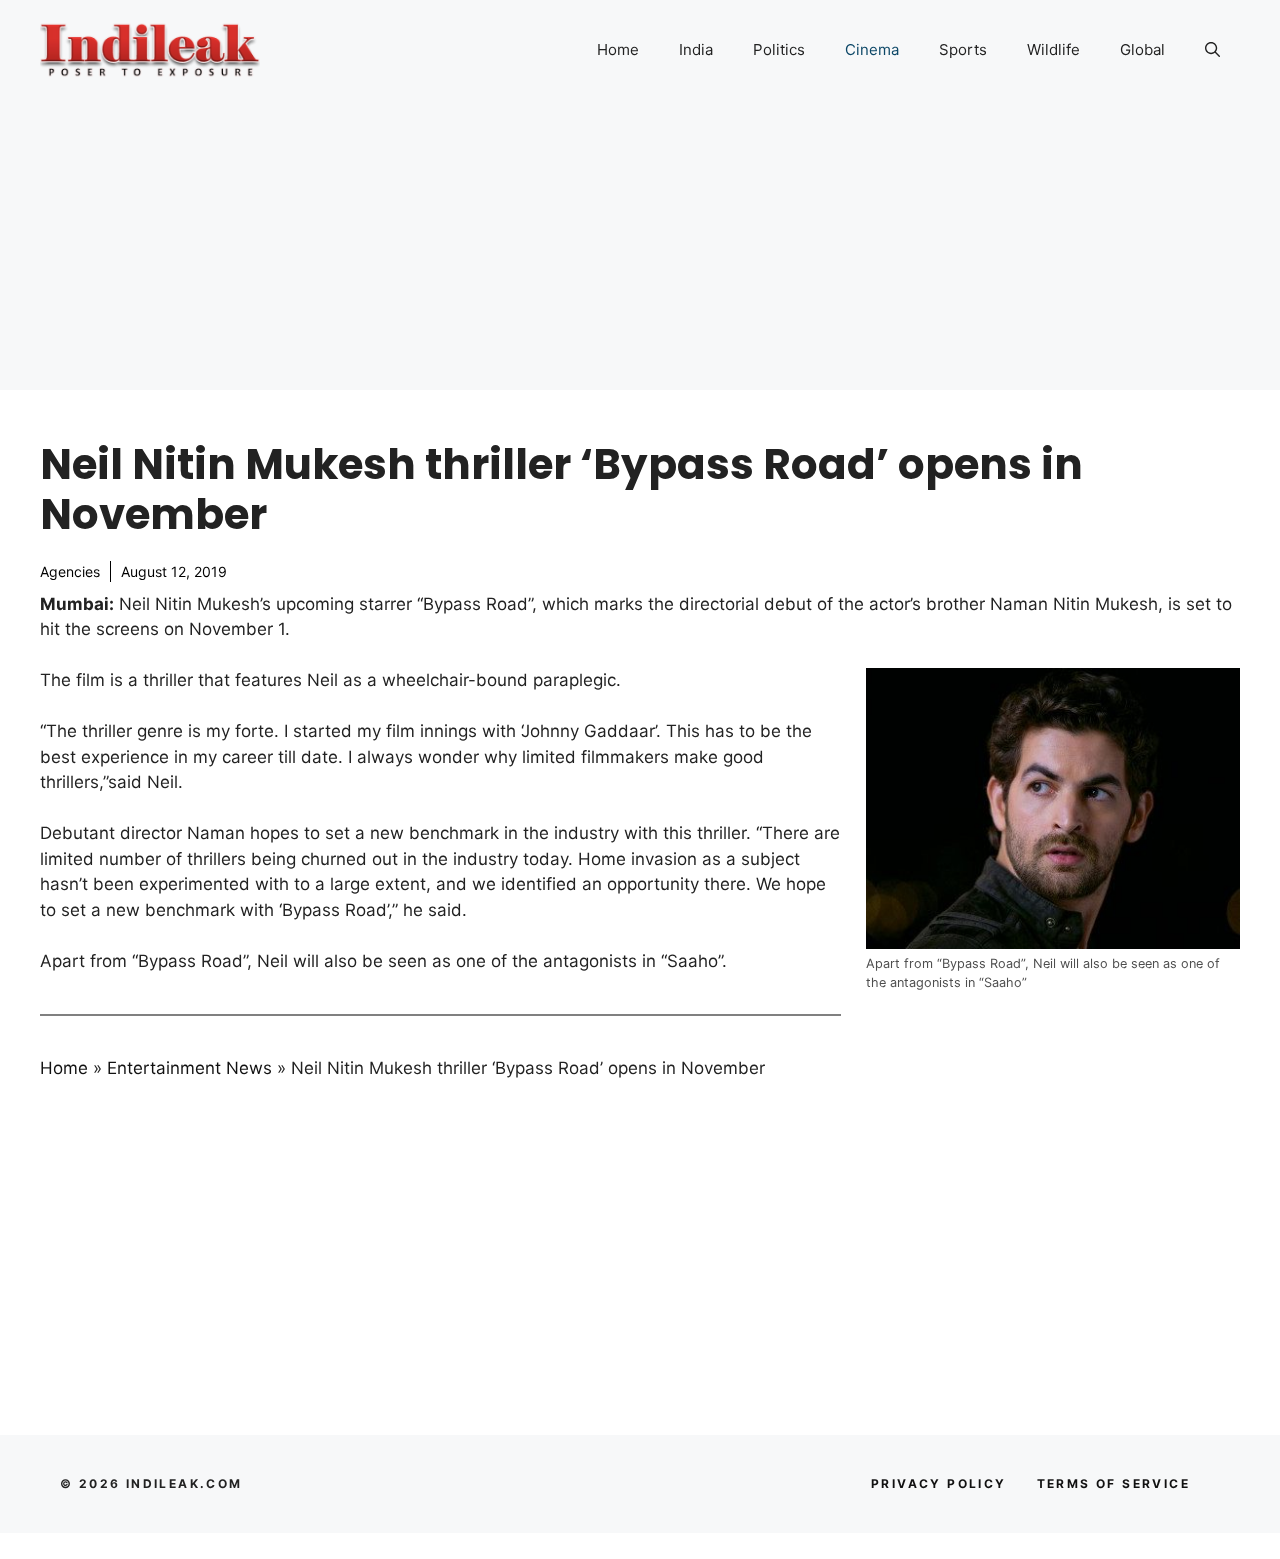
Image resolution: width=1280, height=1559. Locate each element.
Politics (779, 49)
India (696, 49)
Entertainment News (189, 1068)
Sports (963, 49)
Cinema (872, 49)
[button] (1212, 50)
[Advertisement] (640, 250)
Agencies (70, 571)
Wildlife (1053, 49)
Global (1142, 49)
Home (618, 49)
